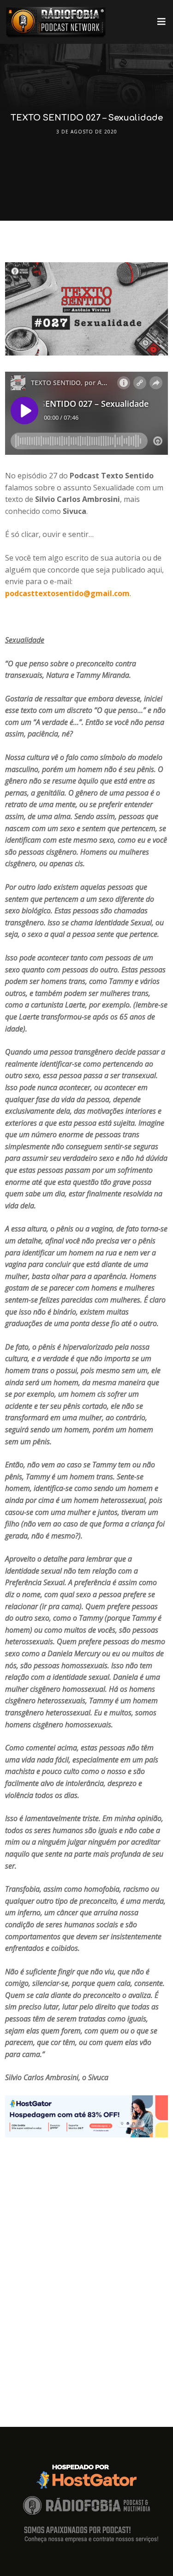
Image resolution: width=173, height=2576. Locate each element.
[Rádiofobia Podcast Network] (56, 22)
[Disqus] (86, 2253)
